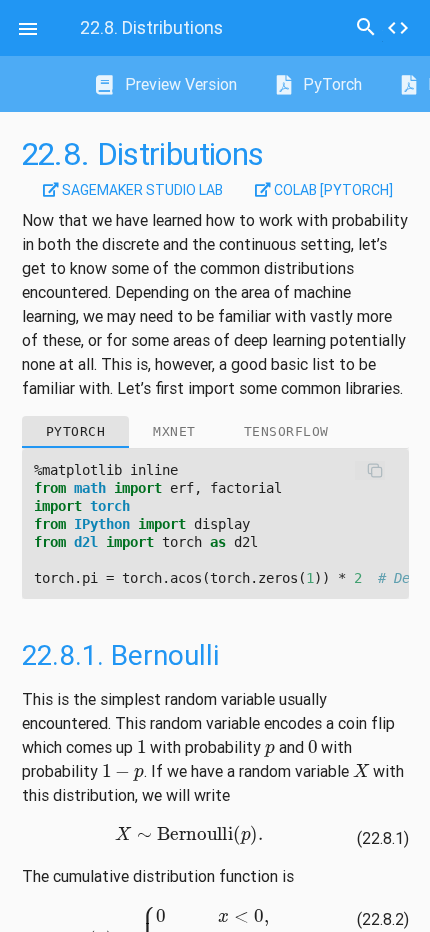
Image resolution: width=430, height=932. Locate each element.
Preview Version (179, 84)
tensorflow (286, 431)
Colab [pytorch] (332, 190)
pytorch (76, 431)
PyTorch (330, 84)
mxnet (174, 431)
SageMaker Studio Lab (141, 190)
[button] (28, 28)
